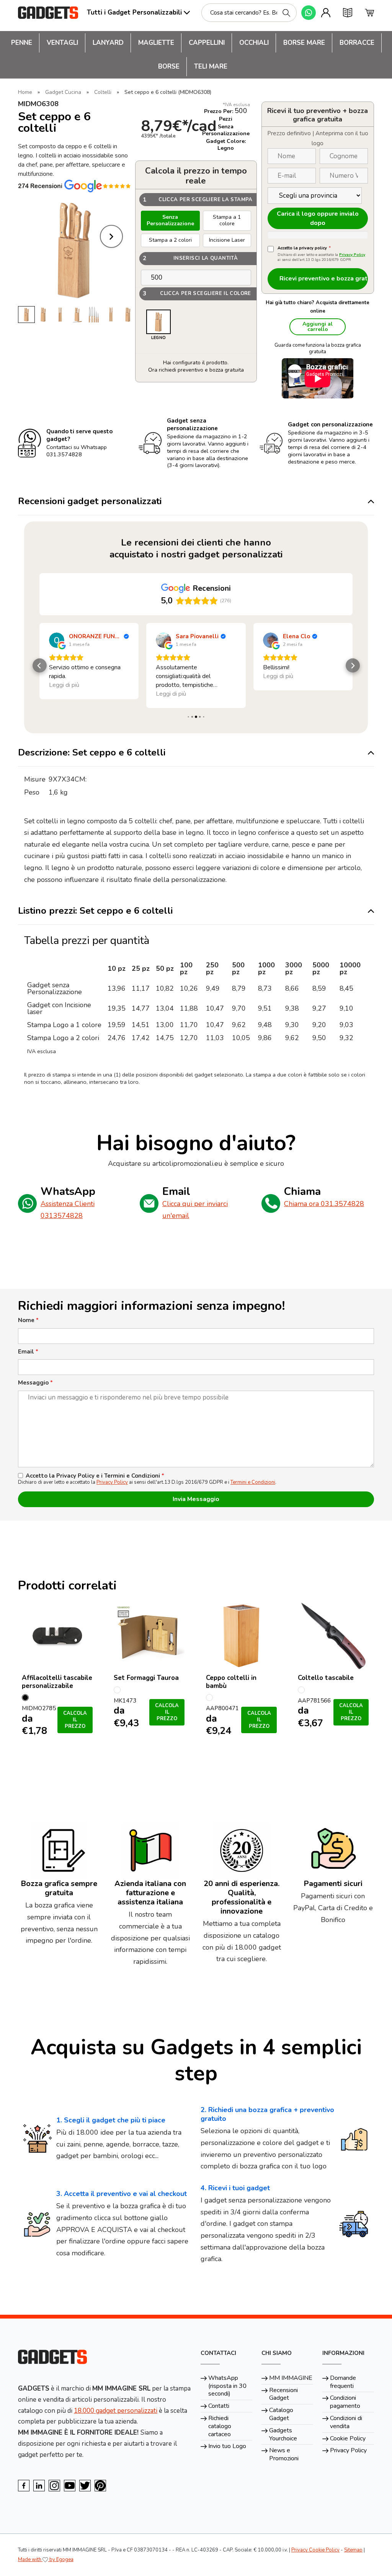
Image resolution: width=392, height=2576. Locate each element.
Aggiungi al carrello (318, 327)
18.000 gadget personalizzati (116, 2411)
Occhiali (254, 43)
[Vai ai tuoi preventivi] (348, 13)
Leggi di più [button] (64, 694)
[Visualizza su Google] (57, 640)
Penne (22, 43)
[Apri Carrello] (369, 13)
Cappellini (207, 43)
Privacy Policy (352, 255)
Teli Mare (211, 66)
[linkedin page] (39, 2486)
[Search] (286, 13)
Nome (28, 1320)
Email (28, 1352)
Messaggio (35, 1383)
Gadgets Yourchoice (283, 2434)
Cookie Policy (348, 2438)
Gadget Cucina (63, 92)
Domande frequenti (343, 2382)
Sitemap (353, 2550)
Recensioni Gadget (283, 2394)
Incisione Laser (227, 240)
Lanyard (108, 43)
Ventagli (62, 43)
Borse (169, 66)
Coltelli (103, 92)
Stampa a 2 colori (170, 240)
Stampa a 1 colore (227, 220)
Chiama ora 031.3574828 (324, 1204)
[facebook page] (24, 2486)
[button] (40, 666)
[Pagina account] (326, 13)
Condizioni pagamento (345, 2402)
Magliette (156, 43)
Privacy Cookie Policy (315, 2550)
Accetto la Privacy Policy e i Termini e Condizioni (95, 1476)
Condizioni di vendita (346, 2422)
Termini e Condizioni (253, 1482)
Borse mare (304, 43)
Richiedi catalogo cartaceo (220, 2426)
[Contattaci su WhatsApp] (309, 13)
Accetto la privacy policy (304, 248)
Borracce (357, 43)
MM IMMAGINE (291, 2378)
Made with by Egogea (46, 2560)
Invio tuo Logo (227, 2446)
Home (25, 92)
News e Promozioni (284, 2454)
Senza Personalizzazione (170, 220)
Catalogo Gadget (281, 2414)
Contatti (219, 2406)
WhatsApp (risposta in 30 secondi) (227, 2386)
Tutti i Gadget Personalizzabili (134, 12)
